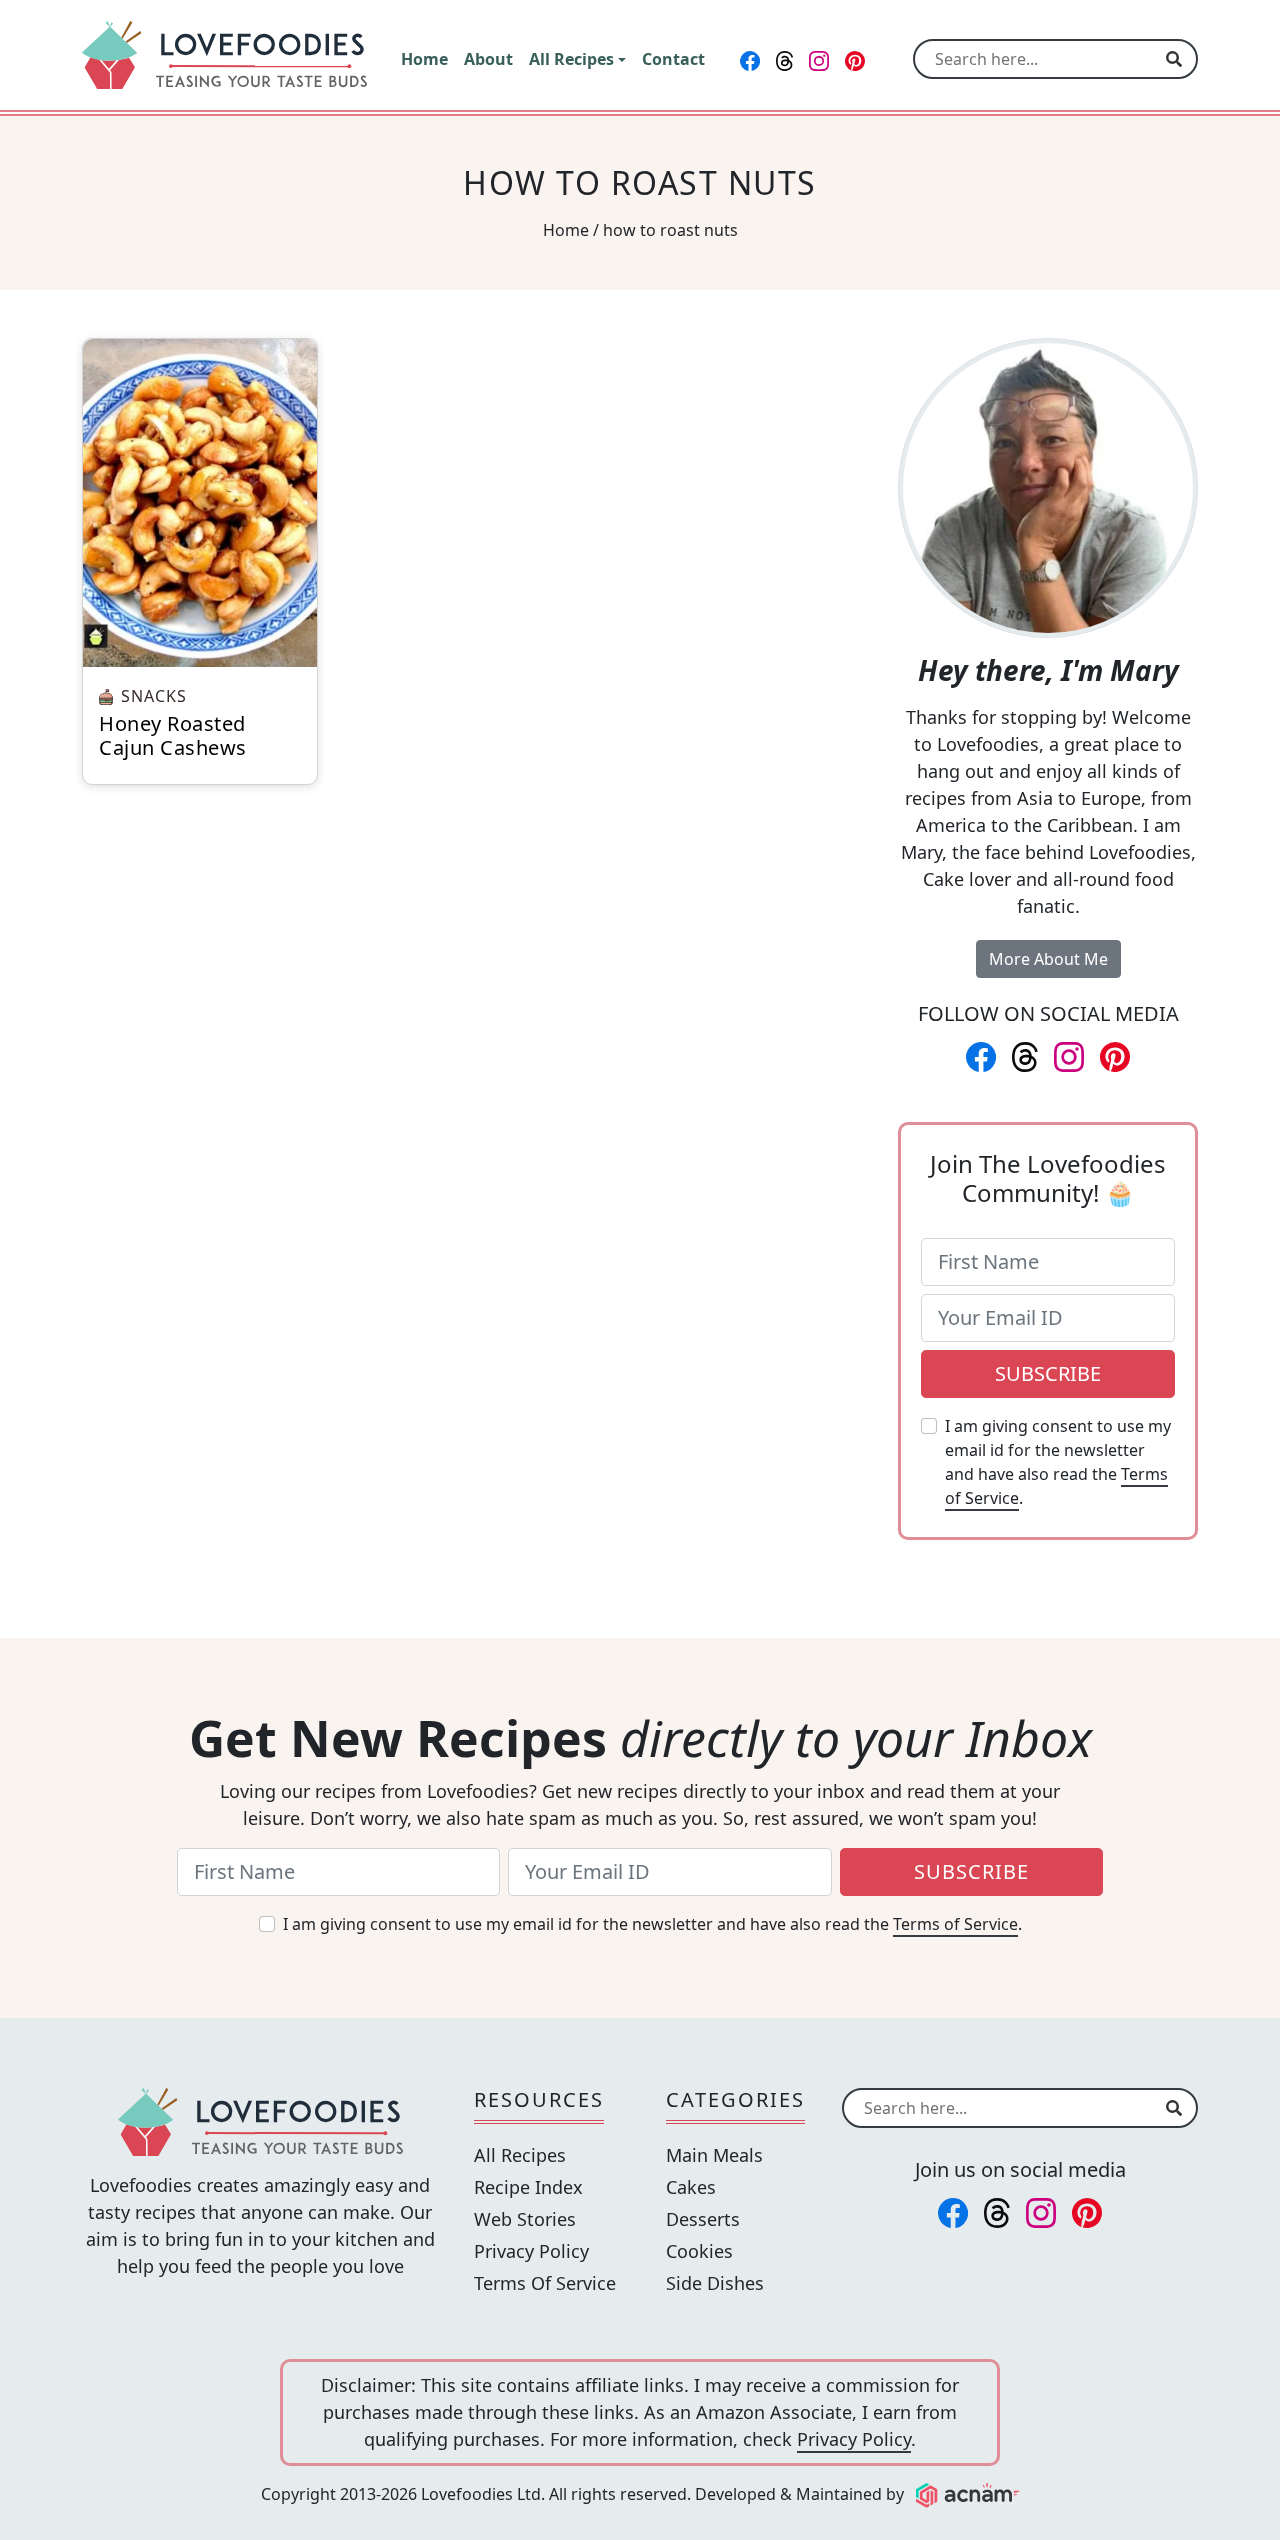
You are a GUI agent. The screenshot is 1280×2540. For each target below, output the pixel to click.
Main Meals (714, 2155)
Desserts (703, 2219)
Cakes (691, 2187)
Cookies (699, 2251)
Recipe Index (528, 2187)
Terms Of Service (545, 2283)
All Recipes (520, 2155)
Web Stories (525, 2219)
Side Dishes (715, 2283)
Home (566, 230)
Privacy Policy (531, 2251)
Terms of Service (955, 1924)
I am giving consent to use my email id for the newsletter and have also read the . (1058, 1462)
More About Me (1048, 959)
